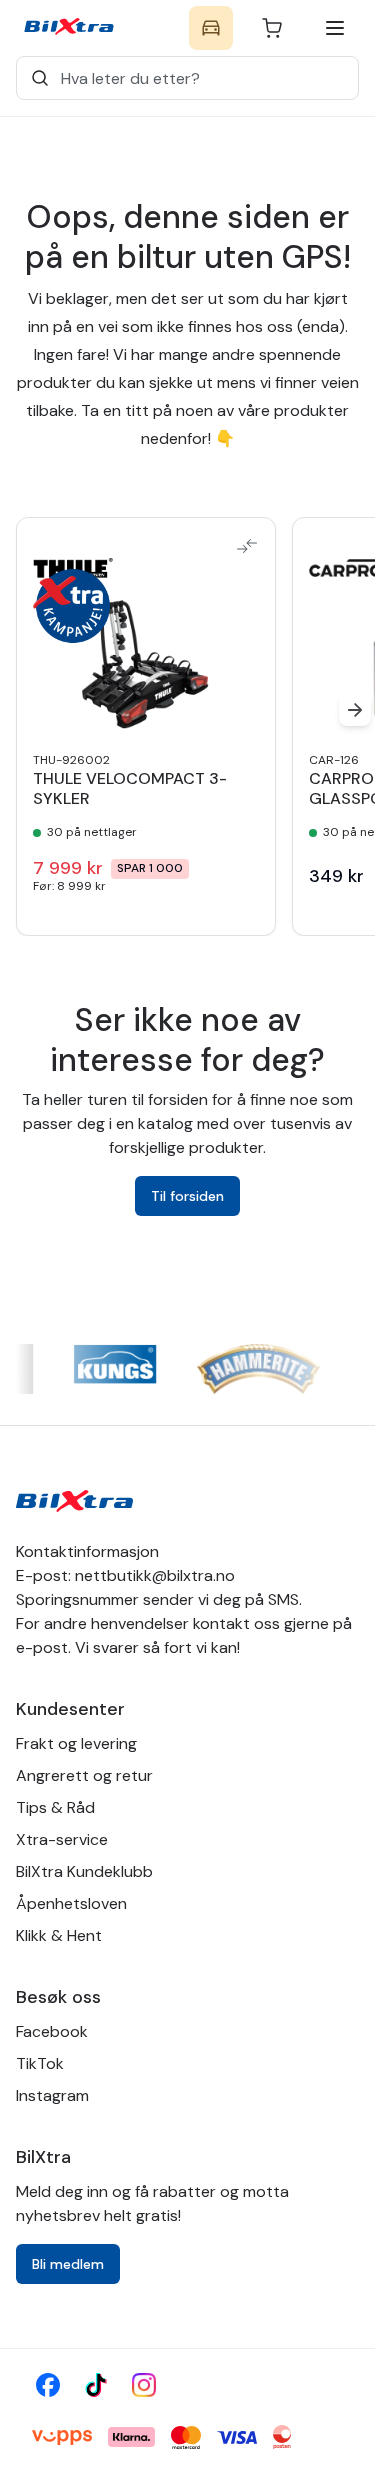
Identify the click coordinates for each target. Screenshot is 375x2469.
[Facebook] (48, 2385)
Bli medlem (68, 2264)
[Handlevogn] (272, 28)
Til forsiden (187, 1196)
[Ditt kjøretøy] (211, 28)
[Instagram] (144, 2385)
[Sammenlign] (247, 546)
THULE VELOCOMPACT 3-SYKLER (130, 789)
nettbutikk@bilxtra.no (155, 1575)
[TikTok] (96, 2385)
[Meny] (335, 28)
